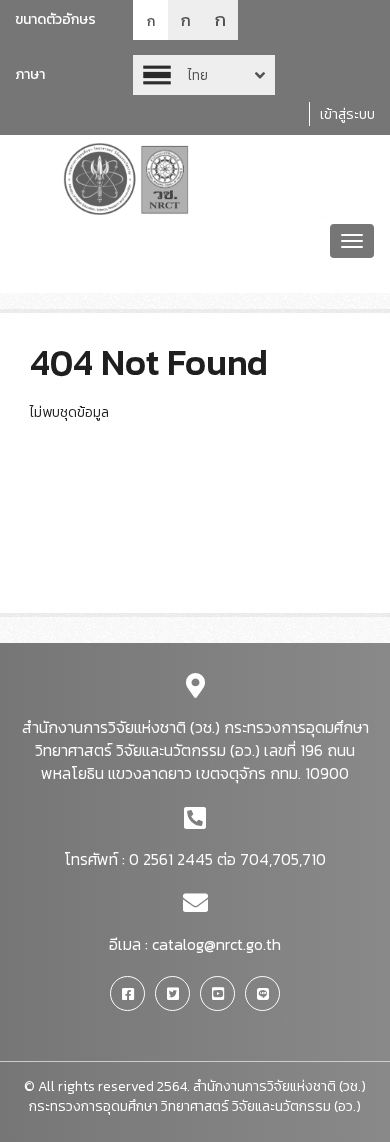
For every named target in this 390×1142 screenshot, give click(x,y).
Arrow (204, 75)
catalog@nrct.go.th (216, 944)
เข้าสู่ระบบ (347, 114)
